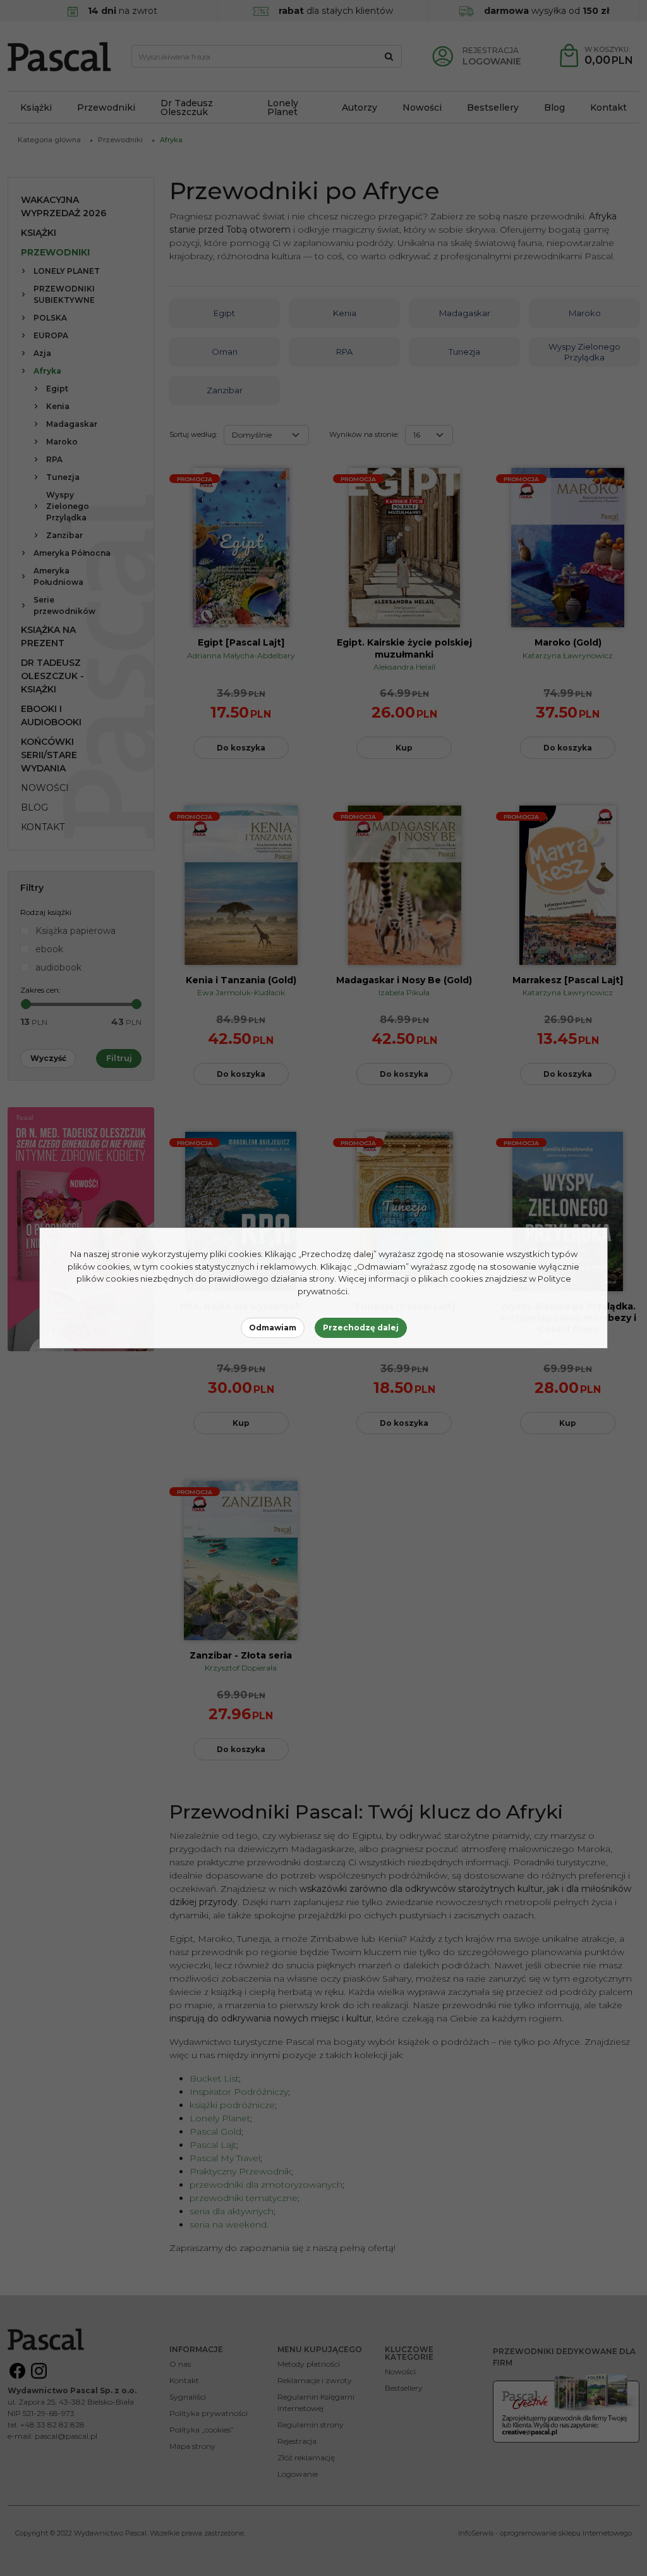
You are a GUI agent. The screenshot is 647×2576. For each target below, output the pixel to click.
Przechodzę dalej (361, 1328)
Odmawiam (273, 1328)
